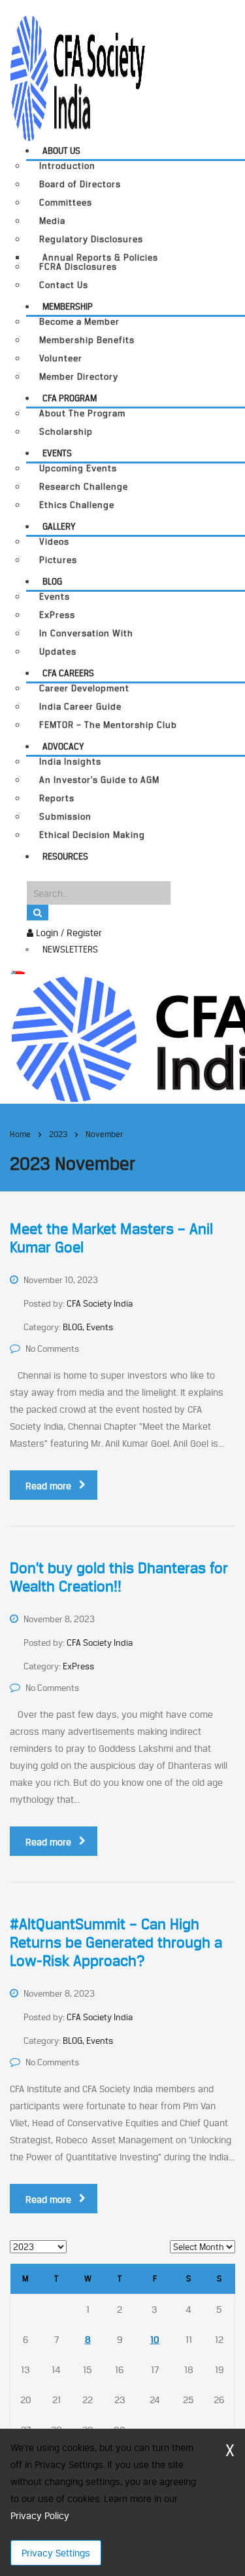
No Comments (52, 1349)
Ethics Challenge (77, 505)
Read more (48, 1486)
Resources (65, 856)
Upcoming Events (78, 468)
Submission (65, 817)
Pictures (58, 560)
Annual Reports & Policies (100, 257)
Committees (66, 203)
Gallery (59, 526)
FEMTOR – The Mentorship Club (108, 725)
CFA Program (70, 398)
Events (57, 453)
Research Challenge (84, 487)
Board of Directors (80, 184)
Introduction (67, 166)
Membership (68, 306)
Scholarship (66, 432)
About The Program (82, 413)
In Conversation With (86, 633)
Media (52, 221)
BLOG (52, 581)
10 (155, 2339)
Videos (54, 542)
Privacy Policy (40, 2515)
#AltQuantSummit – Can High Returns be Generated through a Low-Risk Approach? (116, 1942)
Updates (58, 652)
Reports (57, 798)
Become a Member (79, 322)
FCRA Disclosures (78, 267)
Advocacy (63, 746)
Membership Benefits (87, 340)
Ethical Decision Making (92, 835)
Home (20, 1134)
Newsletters (70, 949)
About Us (61, 151)
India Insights (70, 762)
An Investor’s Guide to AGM (99, 780)
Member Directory (79, 377)
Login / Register (68, 933)
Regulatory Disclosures (91, 239)
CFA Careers (68, 673)
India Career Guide (80, 707)
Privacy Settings (56, 2553)
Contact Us (64, 285)
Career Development (84, 688)
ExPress (57, 615)
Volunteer (61, 358)
